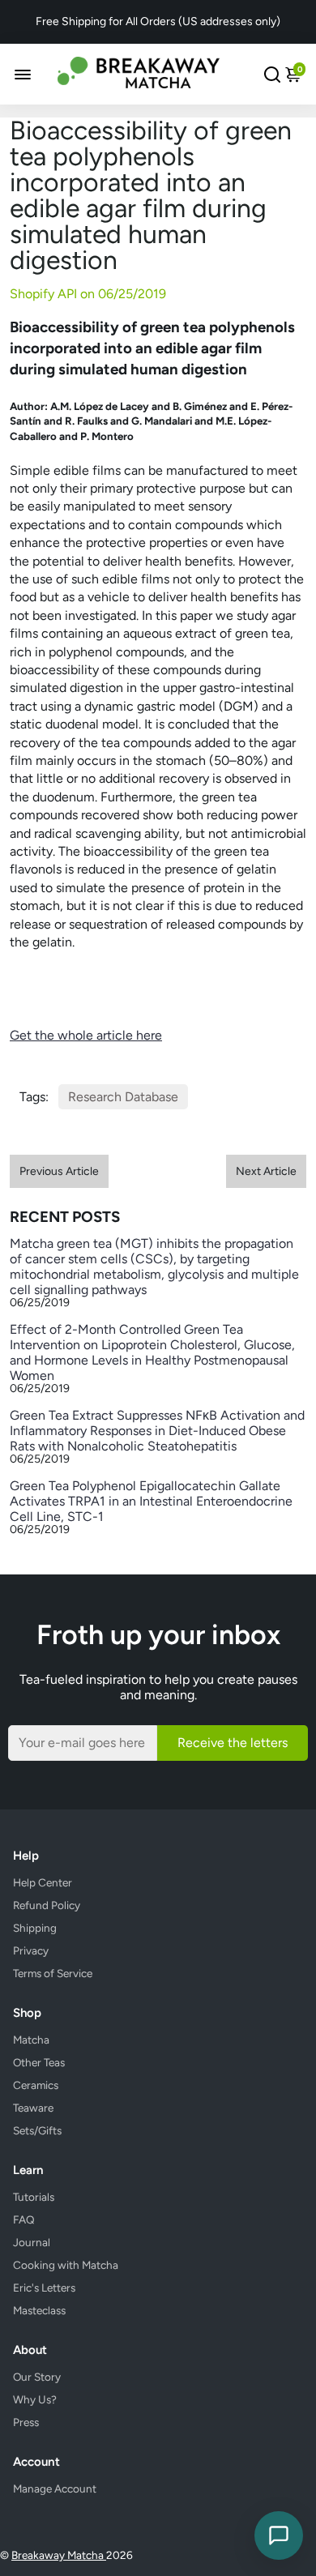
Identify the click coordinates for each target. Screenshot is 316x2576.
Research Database (123, 1097)
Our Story (37, 2377)
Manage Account (55, 2488)
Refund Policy (47, 1905)
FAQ (24, 2219)
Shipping (35, 1928)
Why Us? (35, 2399)
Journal (32, 2242)
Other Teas (39, 2062)
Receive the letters (233, 1743)
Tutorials (34, 2197)
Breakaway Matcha (59, 2555)
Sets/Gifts (37, 2130)
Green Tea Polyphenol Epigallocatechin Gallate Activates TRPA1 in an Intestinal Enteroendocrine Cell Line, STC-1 (151, 1501)
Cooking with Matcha (66, 2265)
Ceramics (36, 2085)
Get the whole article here (86, 1035)
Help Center (43, 1882)
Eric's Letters (44, 2288)
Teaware (33, 2108)
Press (26, 2422)
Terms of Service (53, 1973)
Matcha (31, 2040)
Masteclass (39, 2310)
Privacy (31, 1950)
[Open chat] (279, 2535)
